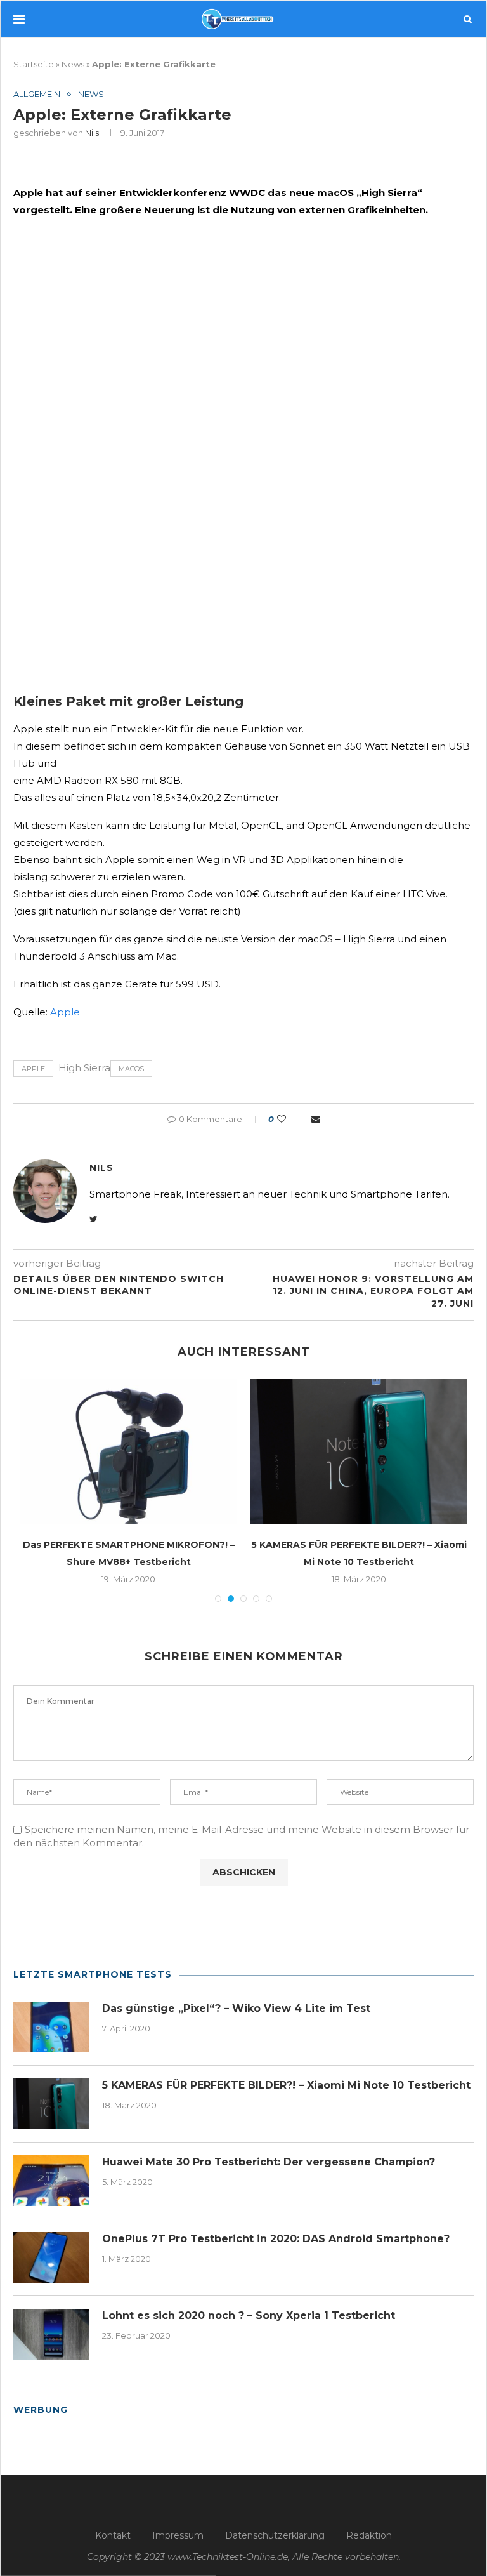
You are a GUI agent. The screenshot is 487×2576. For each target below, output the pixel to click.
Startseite (34, 64)
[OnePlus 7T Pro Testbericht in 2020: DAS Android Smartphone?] (51, 2257)
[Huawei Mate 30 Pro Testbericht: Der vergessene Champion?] (51, 2181)
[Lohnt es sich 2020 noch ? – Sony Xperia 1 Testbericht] (51, 2334)
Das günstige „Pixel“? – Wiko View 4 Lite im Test (236, 2008)
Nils (92, 133)
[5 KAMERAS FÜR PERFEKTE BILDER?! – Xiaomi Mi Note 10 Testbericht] (359, 1452)
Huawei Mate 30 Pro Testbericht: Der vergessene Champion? (269, 2162)
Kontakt (113, 2535)
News (73, 64)
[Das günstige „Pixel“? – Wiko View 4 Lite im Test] (51, 2027)
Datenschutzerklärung (275, 2535)
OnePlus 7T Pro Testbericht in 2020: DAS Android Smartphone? (276, 2239)
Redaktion (369, 2535)
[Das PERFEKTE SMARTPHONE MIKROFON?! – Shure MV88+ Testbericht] (128, 1452)
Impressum (178, 2535)
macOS (131, 1069)
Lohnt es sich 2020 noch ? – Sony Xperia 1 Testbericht (249, 2315)
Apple (65, 1012)
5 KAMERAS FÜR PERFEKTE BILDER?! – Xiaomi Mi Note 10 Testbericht (286, 2085)
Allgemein (37, 94)
